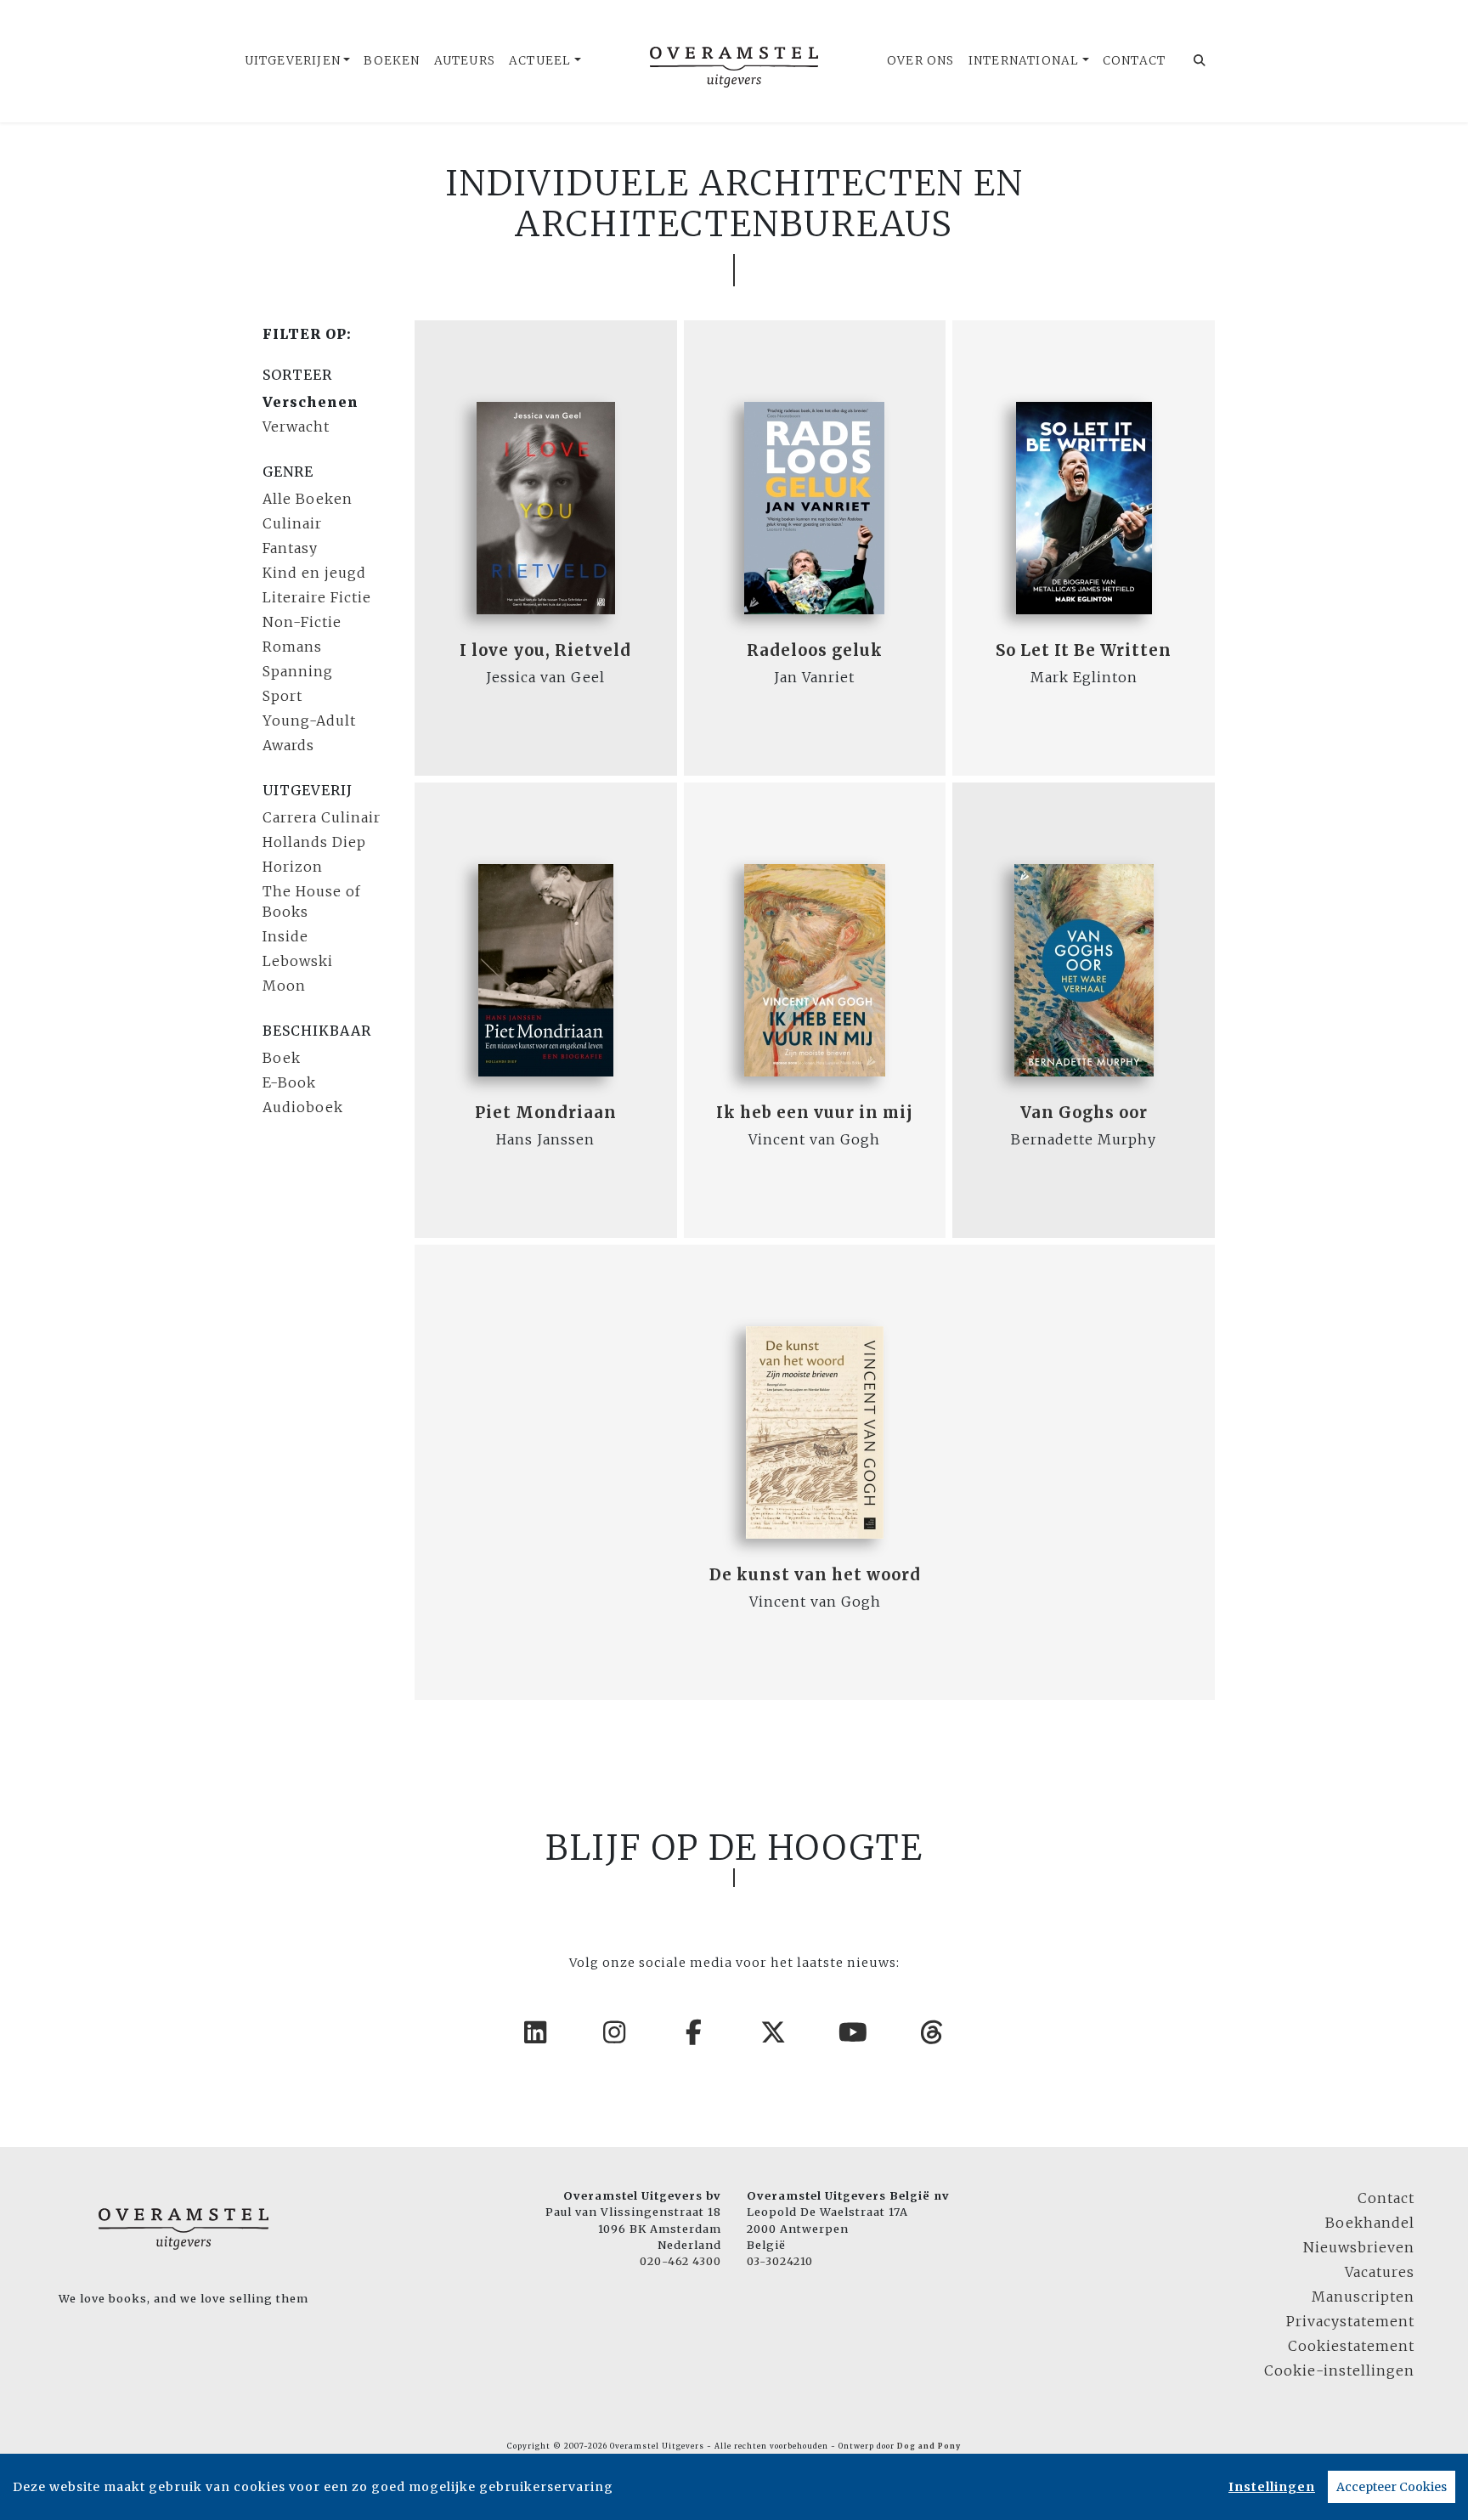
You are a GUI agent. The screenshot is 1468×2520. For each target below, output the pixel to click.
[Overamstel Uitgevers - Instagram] (615, 2032)
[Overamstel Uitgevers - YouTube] (854, 2032)
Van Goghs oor (1084, 1113)
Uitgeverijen (293, 61)
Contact (1134, 61)
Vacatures (1380, 2272)
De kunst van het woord (815, 1575)
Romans (292, 647)
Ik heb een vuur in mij (815, 1113)
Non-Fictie (302, 622)
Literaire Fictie (317, 597)
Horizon (293, 867)
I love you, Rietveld (545, 650)
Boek (282, 1058)
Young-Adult (309, 720)
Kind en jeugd (314, 573)
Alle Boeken (308, 499)
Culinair (292, 523)
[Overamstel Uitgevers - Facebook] (695, 2032)
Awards (288, 745)
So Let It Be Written (1084, 650)
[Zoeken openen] (1200, 61)
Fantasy (290, 548)
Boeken (392, 61)
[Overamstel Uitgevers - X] (774, 2032)
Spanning (298, 671)
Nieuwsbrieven (1359, 2247)
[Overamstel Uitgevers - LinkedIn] (536, 2032)
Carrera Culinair (322, 817)
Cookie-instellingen (1339, 2370)
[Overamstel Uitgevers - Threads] (933, 2032)
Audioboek (303, 1107)
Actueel (540, 61)
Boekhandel (1370, 2223)
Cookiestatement (1351, 2346)
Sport (282, 696)
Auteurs (465, 61)
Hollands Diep (314, 842)
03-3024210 (780, 2261)
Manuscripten (1363, 2297)
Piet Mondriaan (546, 1113)
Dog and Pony (929, 2446)
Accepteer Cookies (1392, 2487)
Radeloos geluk (815, 650)
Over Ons (921, 61)
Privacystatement (1350, 2321)
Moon (284, 986)
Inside (285, 936)
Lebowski (298, 961)
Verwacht (296, 427)
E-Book (289, 1082)
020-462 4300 (680, 2261)
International (1024, 61)
